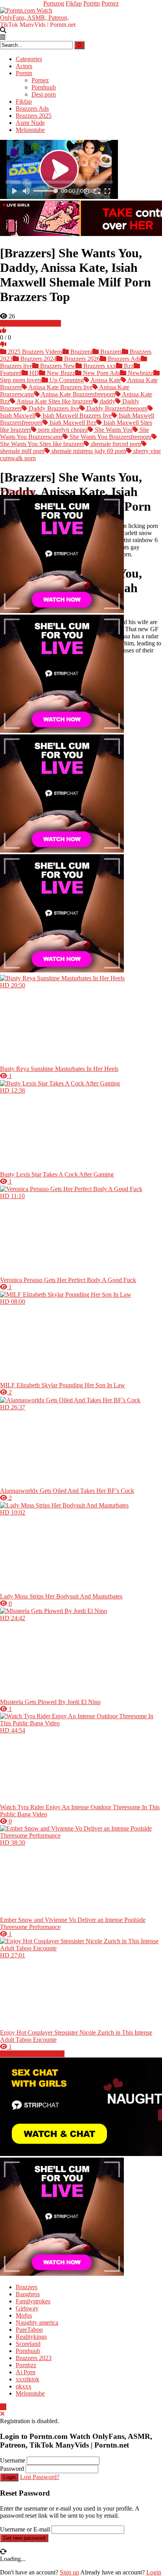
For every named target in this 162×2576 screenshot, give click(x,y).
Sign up (69, 2572)
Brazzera (81, 352)
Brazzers (110, 352)
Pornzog (54, 3)
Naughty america (37, 2322)
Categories (29, 59)
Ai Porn (26, 2372)
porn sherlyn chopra (62, 430)
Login (9, 2477)
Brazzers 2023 (34, 2358)
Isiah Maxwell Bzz (72, 423)
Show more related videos (32, 2054)
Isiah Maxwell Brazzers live (76, 415)
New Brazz (60, 373)
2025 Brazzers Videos (34, 352)
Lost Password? (40, 2477)
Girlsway (27, 2308)
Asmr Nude (30, 123)
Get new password (24, 2538)
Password (12, 2469)
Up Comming (66, 380)
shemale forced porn (115, 444)
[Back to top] (3, 2407)
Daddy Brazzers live (53, 408)
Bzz (128, 366)
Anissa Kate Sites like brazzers (54, 401)
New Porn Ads (101, 373)
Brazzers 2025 (34, 116)
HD (33, 373)
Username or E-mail (25, 2529)
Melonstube (30, 130)
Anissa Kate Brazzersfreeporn (77, 394)
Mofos (24, 2315)
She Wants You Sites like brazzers (42, 444)
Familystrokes (33, 2301)
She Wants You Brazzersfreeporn (110, 437)
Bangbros (28, 2294)
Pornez (110, 3)
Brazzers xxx (99, 366)
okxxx (24, 2386)
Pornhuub (44, 87)
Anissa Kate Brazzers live (60, 387)
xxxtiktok (28, 2379)
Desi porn (44, 94)
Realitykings (31, 2337)
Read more (21, 491)
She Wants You (113, 430)
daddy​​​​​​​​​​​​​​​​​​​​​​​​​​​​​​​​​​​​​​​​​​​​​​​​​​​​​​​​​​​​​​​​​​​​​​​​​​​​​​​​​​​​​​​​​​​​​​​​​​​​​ (107, 401)
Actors (24, 66)
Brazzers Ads (32, 109)
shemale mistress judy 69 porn (88, 451)
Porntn (92, 3)
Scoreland (28, 2344)
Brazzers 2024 (38, 359)
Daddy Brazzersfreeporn (116, 408)
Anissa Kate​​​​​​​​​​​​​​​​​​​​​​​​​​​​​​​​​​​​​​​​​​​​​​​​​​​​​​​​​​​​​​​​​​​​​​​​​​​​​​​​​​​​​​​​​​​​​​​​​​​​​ (105, 380)
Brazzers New (57, 366)
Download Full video (34, 323)
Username (13, 2460)
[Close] (2, 2414)
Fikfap (74, 3)
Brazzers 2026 (81, 359)
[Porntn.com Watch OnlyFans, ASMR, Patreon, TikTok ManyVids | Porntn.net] (39, 16)
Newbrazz (140, 373)
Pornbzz (26, 2365)
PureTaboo (29, 2330)
